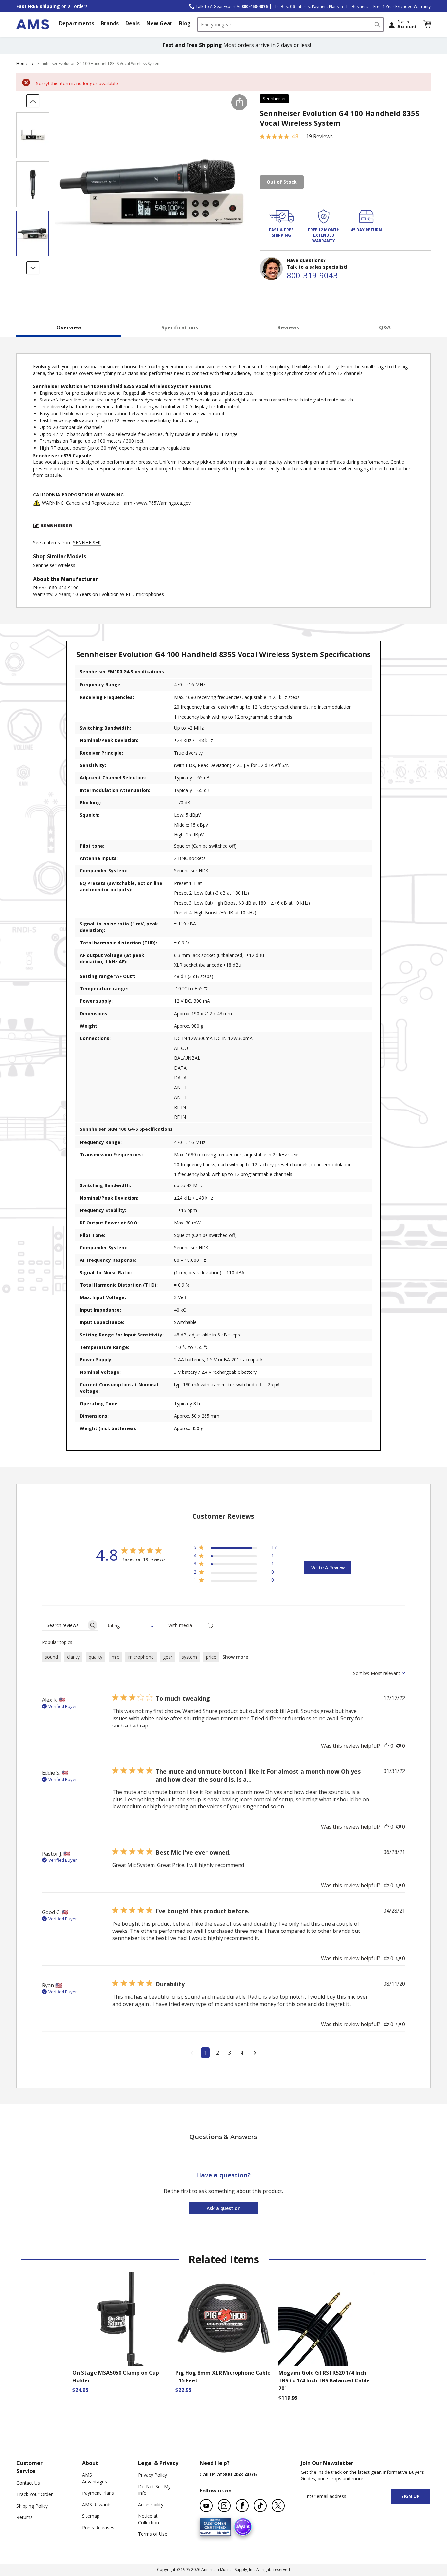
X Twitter (278, 2506)
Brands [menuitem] (110, 23)
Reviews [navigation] (288, 327)
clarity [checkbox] (73, 1657)
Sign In (407, 24)
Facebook (242, 2506)
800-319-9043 (312, 275)
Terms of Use (153, 2534)
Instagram (224, 2506)
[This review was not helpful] (398, 1746)
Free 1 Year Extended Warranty (402, 6)
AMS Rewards (97, 2504)
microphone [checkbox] (141, 1657)
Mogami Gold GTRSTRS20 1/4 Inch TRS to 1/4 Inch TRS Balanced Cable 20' (324, 2380)
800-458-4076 (240, 2474)
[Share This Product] (239, 102)
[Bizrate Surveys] (222, 2532)
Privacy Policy (152, 2475)
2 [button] (217, 2053)
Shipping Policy (32, 2506)
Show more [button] (235, 1657)
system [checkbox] (189, 1657)
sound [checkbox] (51, 1657)
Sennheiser (274, 98)
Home (22, 63)
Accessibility (151, 2504)
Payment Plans (98, 2493)
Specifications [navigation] (180, 327)
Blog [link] (185, 23)
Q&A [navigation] (385, 327)
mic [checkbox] (115, 1657)
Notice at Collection (149, 2519)
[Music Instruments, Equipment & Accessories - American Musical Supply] (33, 24)
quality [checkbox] (96, 1657)
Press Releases (98, 2527)
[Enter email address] (352, 2496)
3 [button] (230, 2053)
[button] (427, 24)
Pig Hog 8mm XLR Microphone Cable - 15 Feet (223, 2377)
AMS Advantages (95, 2478)
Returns (25, 2517)
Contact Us (28, 2483)
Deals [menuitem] (133, 23)
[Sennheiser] (53, 536)
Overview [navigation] (69, 327)
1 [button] (205, 2053)
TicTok (260, 2506)
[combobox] (290, 25)
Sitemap (91, 2516)
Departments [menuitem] (77, 23)
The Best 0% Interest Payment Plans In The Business (321, 6)
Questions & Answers (223, 2137)
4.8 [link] (295, 136)
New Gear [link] (159, 23)
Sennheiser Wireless (54, 565)
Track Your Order (35, 2494)
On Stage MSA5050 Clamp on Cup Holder (116, 2377)
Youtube (206, 2506)
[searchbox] (64, 1625)
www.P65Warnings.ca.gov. (164, 503)
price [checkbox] (211, 1657)
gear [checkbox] (168, 1657)
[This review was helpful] (386, 1746)
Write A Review (328, 1568)
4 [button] (242, 2053)
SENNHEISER (87, 542)
